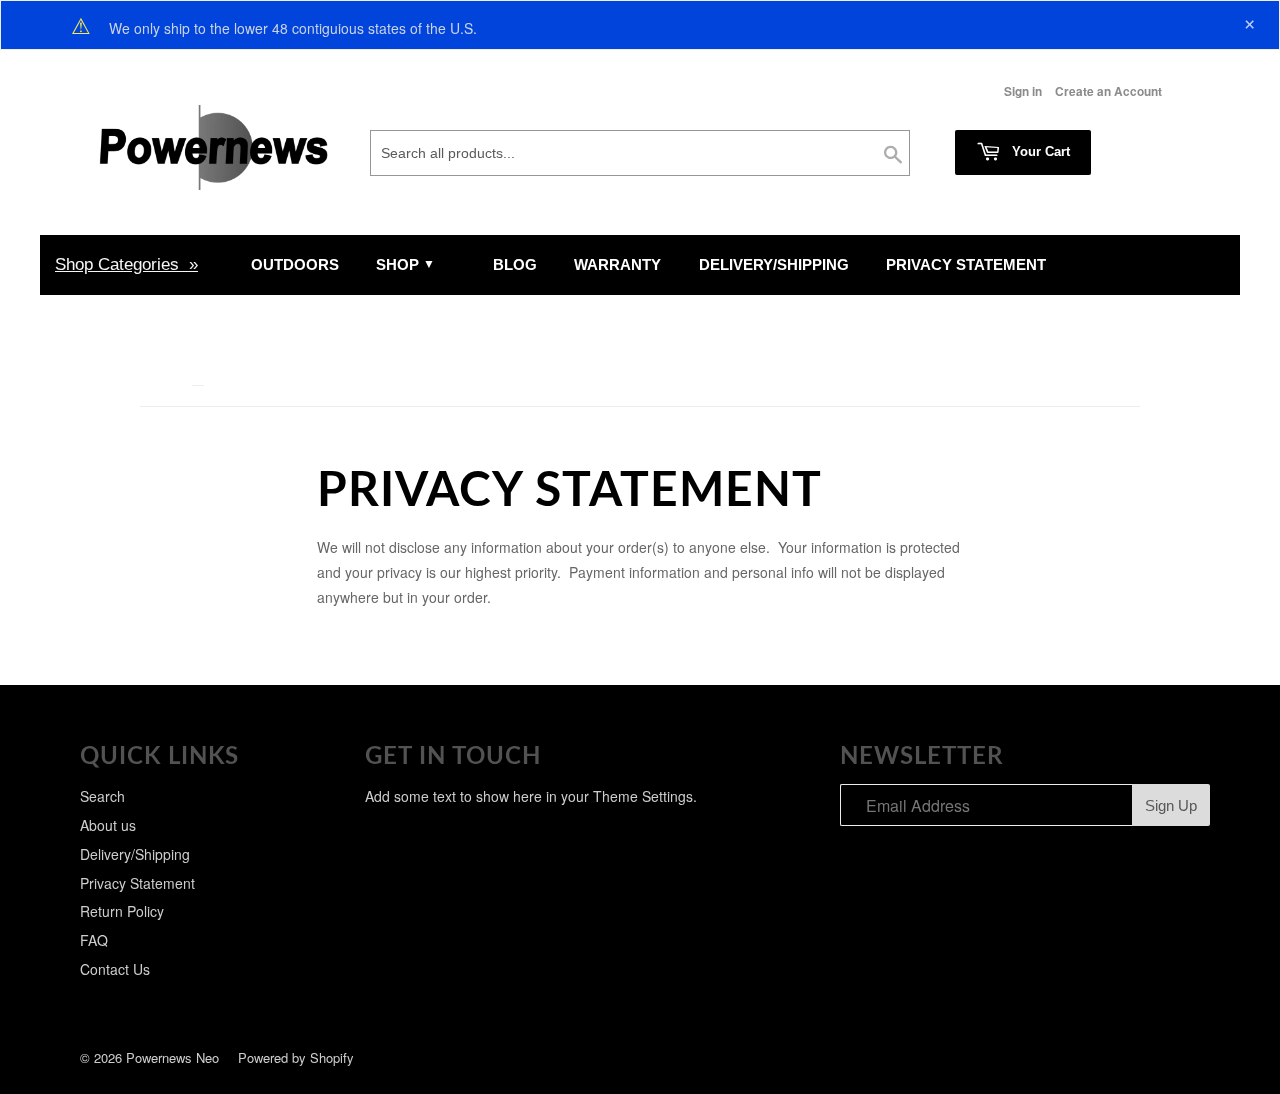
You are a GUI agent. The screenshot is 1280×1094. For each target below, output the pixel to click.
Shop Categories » (126, 264)
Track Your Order (158, 324)
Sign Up (1171, 805)
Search (102, 796)
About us (108, 825)
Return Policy (122, 911)
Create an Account (1108, 91)
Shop (399, 264)
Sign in (1023, 91)
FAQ (94, 940)
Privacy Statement (966, 264)
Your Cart (1039, 151)
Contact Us (115, 969)
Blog (515, 264)
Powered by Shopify (296, 1057)
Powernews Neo (172, 1057)
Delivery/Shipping (774, 264)
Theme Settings (643, 796)
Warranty (617, 264)
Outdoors (295, 264)
